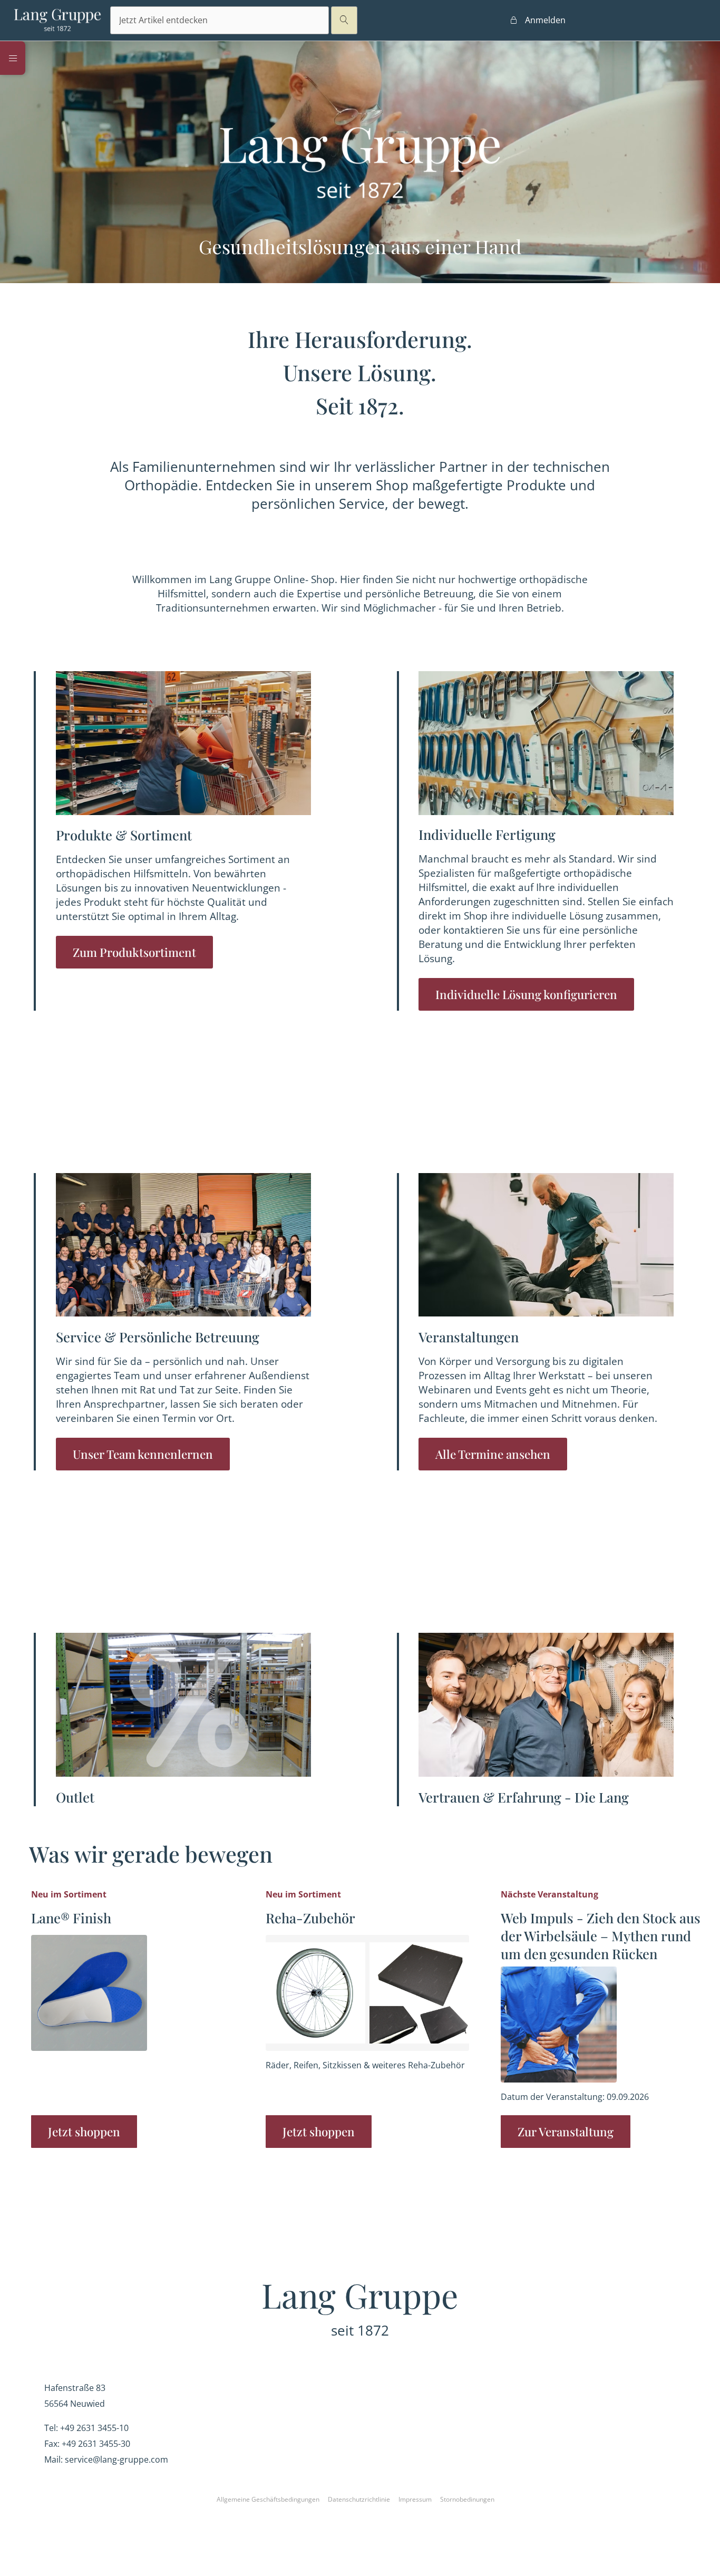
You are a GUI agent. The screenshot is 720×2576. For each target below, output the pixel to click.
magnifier (344, 20)
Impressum (415, 2499)
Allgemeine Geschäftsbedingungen (268, 2499)
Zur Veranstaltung (566, 2132)
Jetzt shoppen (84, 2132)
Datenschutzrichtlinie (359, 2499)
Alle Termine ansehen (493, 1454)
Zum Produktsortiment (134, 952)
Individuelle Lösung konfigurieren (526, 994)
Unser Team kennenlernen (143, 1454)
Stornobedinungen (467, 2499)
